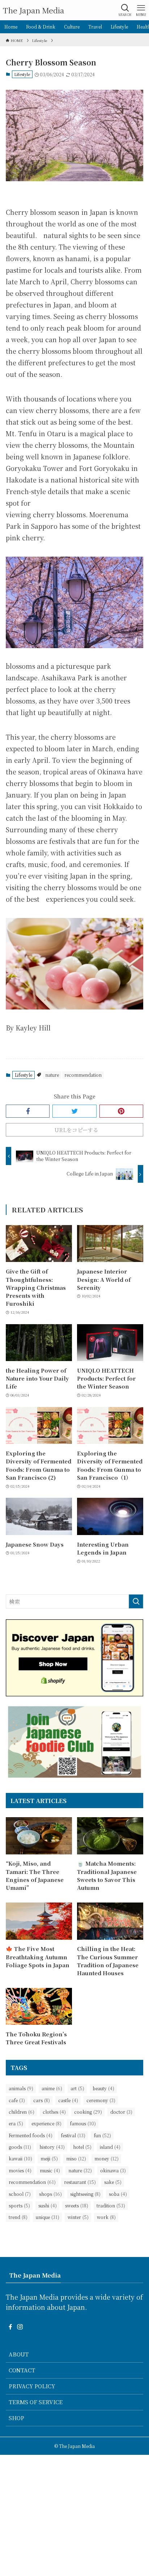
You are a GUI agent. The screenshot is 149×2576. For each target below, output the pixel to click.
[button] (28, 1111)
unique (48, 2217)
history (52, 2147)
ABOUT (19, 2354)
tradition (111, 2206)
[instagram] (20, 2327)
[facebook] (10, 2327)
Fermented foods (31, 2135)
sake (113, 2182)
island (110, 2147)
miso (76, 2159)
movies (20, 2171)
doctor (121, 2112)
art (77, 2088)
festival (73, 2135)
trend (18, 2217)
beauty (103, 2088)
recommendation (83, 1075)
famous (83, 2124)
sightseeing (85, 2194)
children (22, 2112)
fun (102, 2135)
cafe (17, 2100)
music (50, 2171)
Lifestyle (22, 74)
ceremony (101, 2100)
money (107, 2159)
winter (78, 2217)
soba (118, 2194)
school (20, 2194)
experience (46, 2124)
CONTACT (22, 2370)
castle (68, 2100)
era (16, 2124)
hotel (82, 2147)
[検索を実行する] (136, 1602)
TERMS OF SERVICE (36, 2402)
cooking (88, 2112)
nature (52, 1075)
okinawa (113, 2171)
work (106, 2217)
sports (19, 2206)
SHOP (16, 2418)
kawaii (20, 2159)
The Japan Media (33, 10)
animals (21, 2088)
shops (50, 2194)
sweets (77, 2206)
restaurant (80, 2182)
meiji (49, 2159)
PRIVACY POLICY (32, 2386)
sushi (48, 2206)
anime (52, 2088)
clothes (54, 2112)
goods (20, 2147)
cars (42, 2100)
